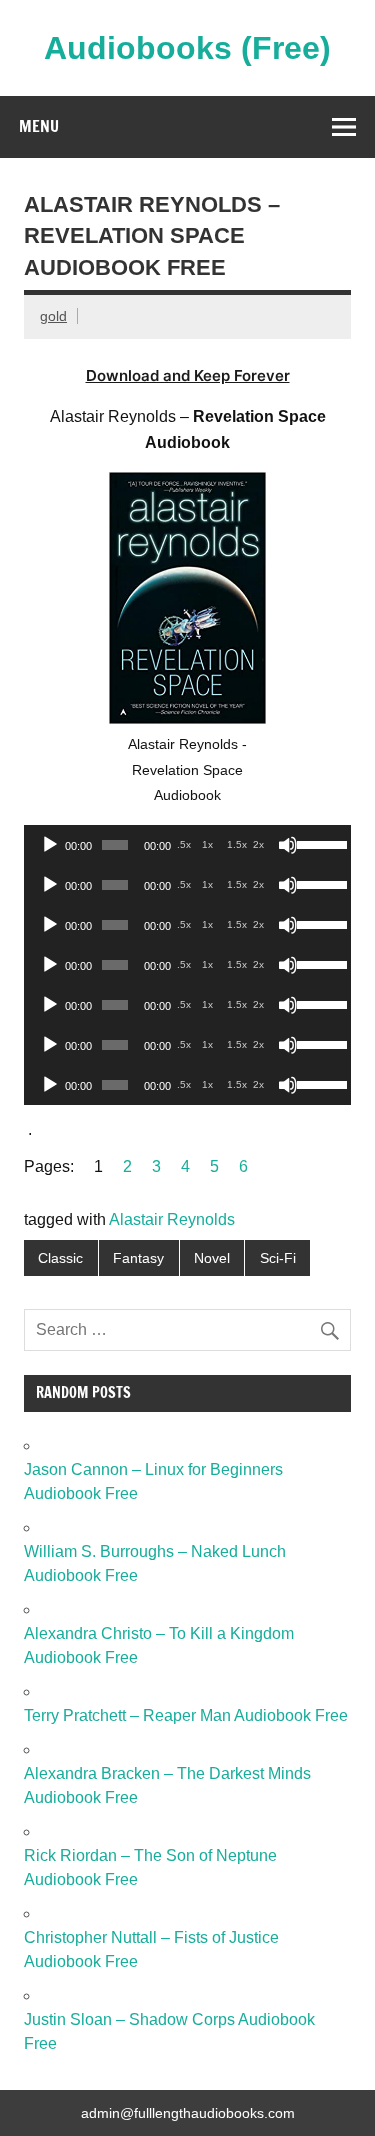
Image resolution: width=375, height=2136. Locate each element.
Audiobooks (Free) (187, 48)
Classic (60, 1258)
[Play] (50, 845)
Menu (39, 126)
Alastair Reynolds (172, 1219)
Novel (212, 1258)
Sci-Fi (278, 1258)
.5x (184, 844)
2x (258, 844)
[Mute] (288, 845)
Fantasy (138, 1258)
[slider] (319, 843)
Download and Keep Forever (188, 375)
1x (207, 844)
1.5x (237, 844)
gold (53, 316)
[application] (187, 845)
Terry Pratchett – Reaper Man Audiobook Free (186, 1715)
